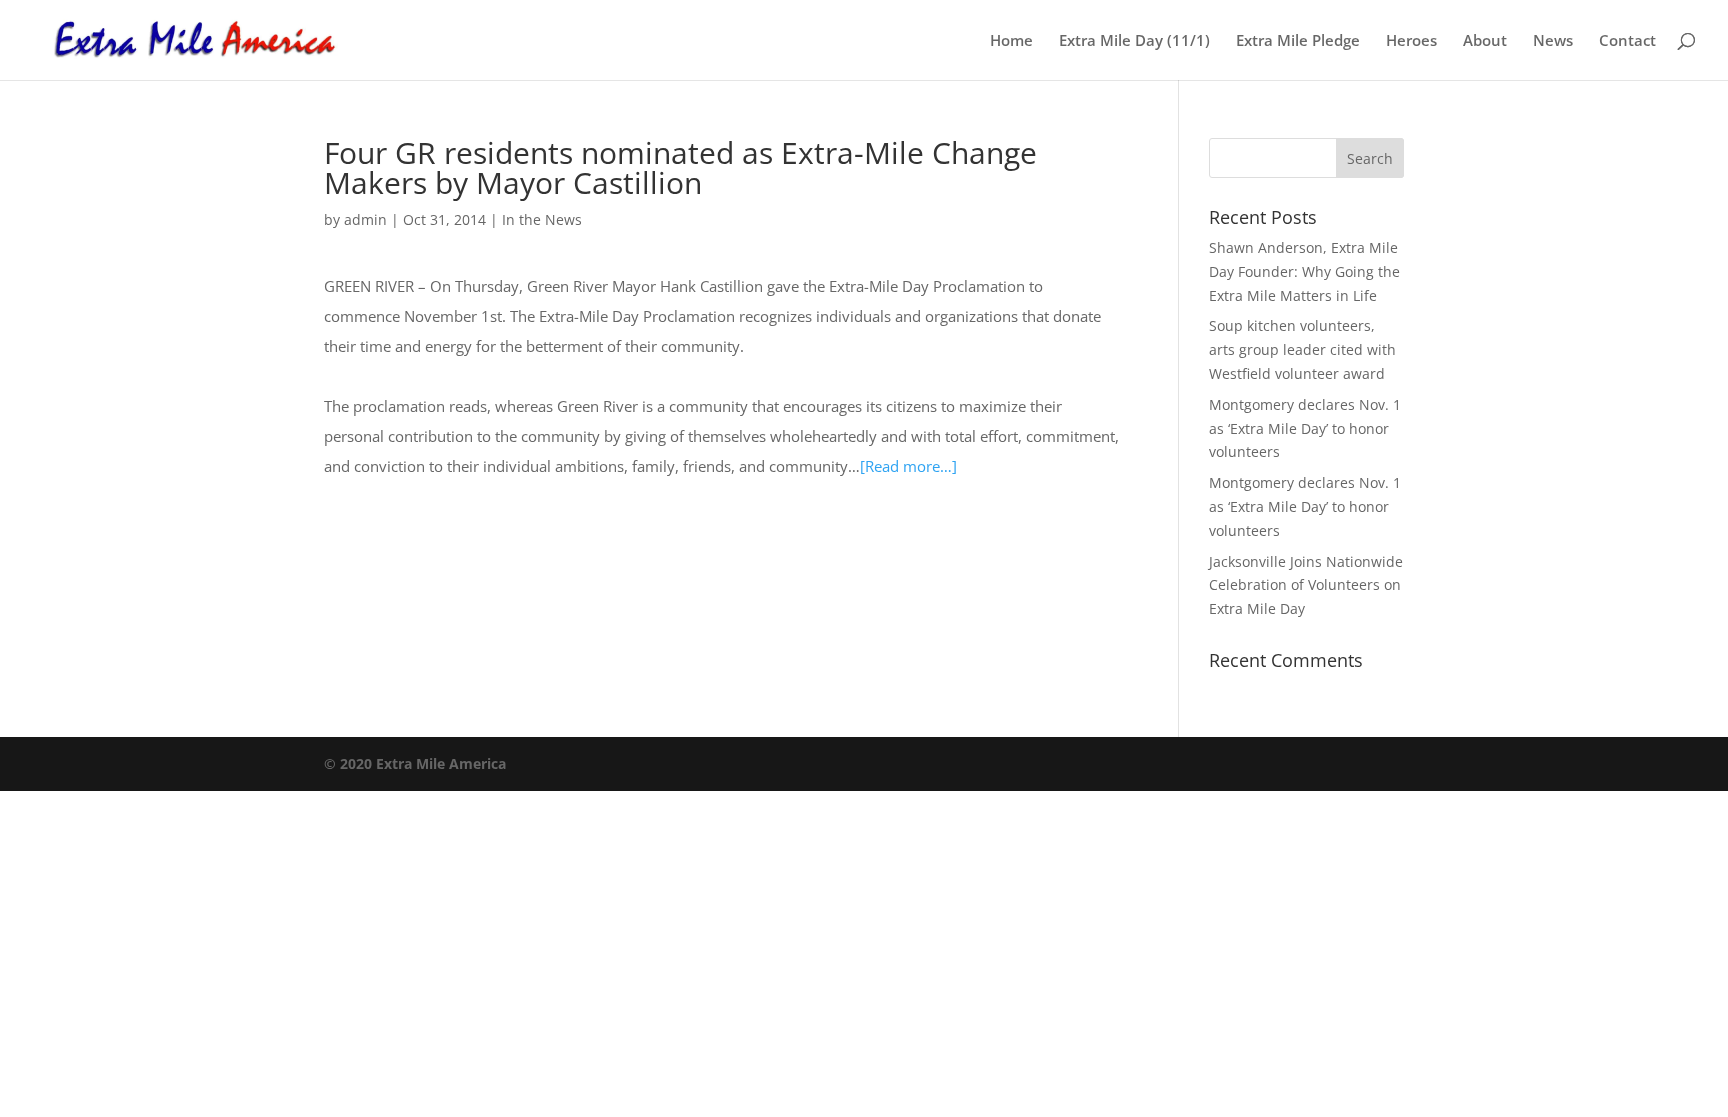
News (1553, 41)
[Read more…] (908, 466)
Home (1011, 41)
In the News (542, 219)
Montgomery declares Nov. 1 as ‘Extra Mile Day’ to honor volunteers (1305, 428)
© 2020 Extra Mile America (415, 763)
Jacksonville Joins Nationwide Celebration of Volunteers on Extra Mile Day (1306, 585)
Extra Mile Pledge (1298, 41)
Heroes (1411, 41)
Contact (1627, 41)
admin (365, 219)
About (1485, 41)
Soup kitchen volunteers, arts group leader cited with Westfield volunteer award (1302, 349)
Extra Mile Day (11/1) (1134, 41)
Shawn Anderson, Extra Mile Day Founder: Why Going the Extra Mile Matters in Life (1304, 271)
